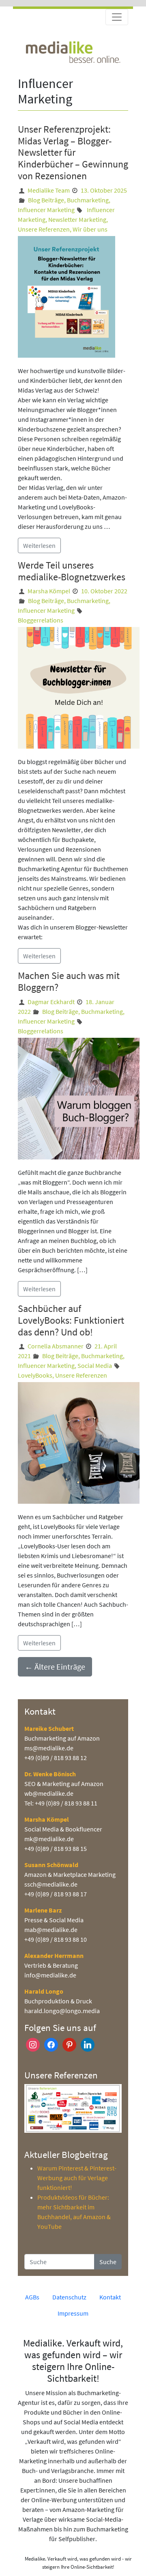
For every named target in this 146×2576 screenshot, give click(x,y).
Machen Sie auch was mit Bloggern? (69, 981)
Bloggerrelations (41, 620)
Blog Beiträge (46, 200)
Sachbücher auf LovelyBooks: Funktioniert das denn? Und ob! (71, 1320)
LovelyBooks (35, 1375)
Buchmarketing (88, 200)
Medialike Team (49, 190)
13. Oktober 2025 (104, 190)
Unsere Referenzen (44, 229)
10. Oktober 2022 (104, 591)
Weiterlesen (39, 545)
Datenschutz (69, 2297)
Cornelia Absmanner (56, 1346)
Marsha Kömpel (49, 591)
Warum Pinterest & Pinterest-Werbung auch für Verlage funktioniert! (77, 2178)
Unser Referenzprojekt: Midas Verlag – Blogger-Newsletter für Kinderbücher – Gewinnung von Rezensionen (73, 152)
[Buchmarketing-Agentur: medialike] (73, 51)
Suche (108, 2262)
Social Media (95, 1365)
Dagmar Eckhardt (51, 1002)
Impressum (73, 2313)
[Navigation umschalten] (117, 17)
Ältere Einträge (55, 1667)
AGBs (32, 2297)
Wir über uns (90, 229)
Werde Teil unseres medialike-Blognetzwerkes (72, 571)
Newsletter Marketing (77, 219)
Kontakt (110, 2297)
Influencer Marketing (46, 210)
